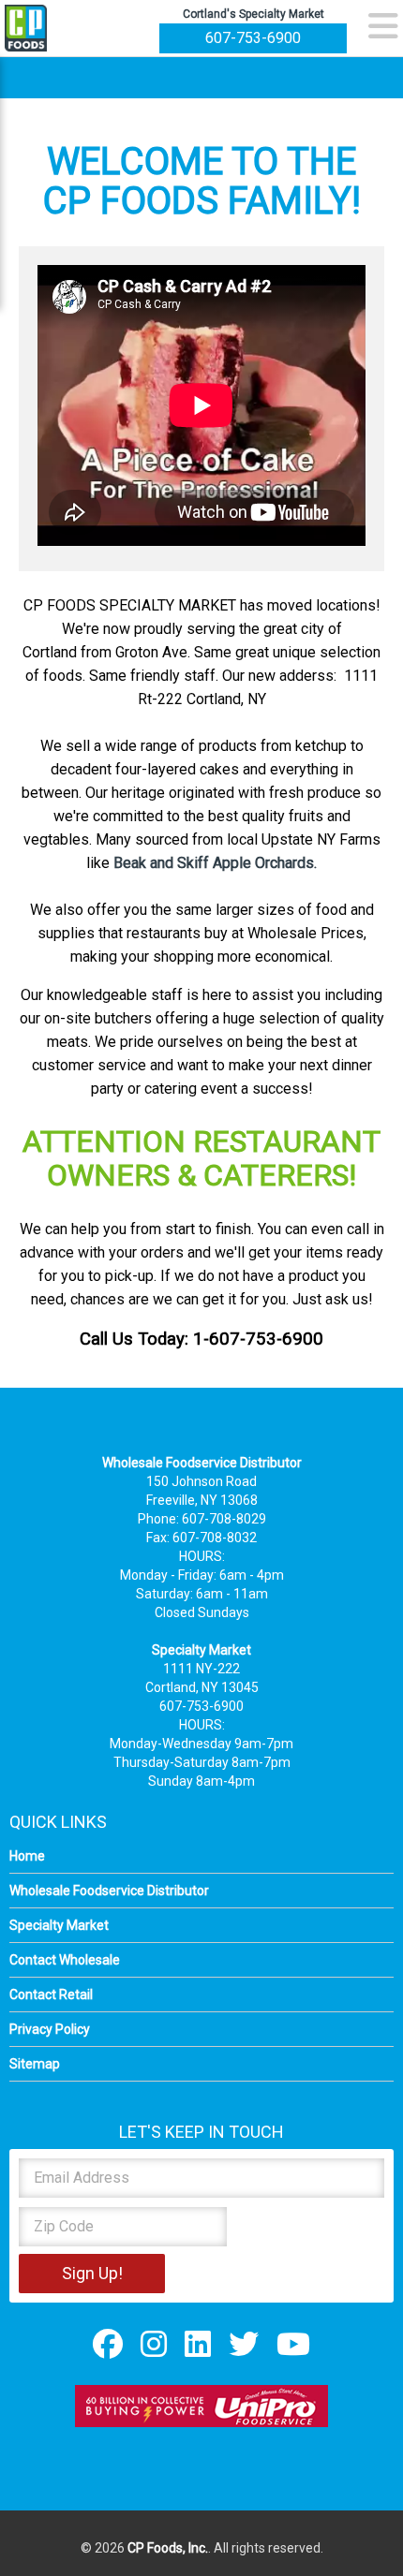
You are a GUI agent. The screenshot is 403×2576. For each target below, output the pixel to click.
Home (27, 1856)
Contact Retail (51, 1995)
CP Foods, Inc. (168, 2548)
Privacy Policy (50, 2029)
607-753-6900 (253, 38)
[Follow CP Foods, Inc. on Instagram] (154, 2344)
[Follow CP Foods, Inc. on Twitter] (244, 2344)
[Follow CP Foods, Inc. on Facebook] (108, 2344)
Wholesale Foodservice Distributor (109, 1891)
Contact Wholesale (65, 1960)
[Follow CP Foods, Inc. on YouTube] (293, 2344)
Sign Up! (92, 2273)
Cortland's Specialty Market (254, 14)
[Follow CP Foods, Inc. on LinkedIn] (198, 2344)
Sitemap (35, 2064)
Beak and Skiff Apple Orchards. (215, 863)
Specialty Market (59, 1925)
